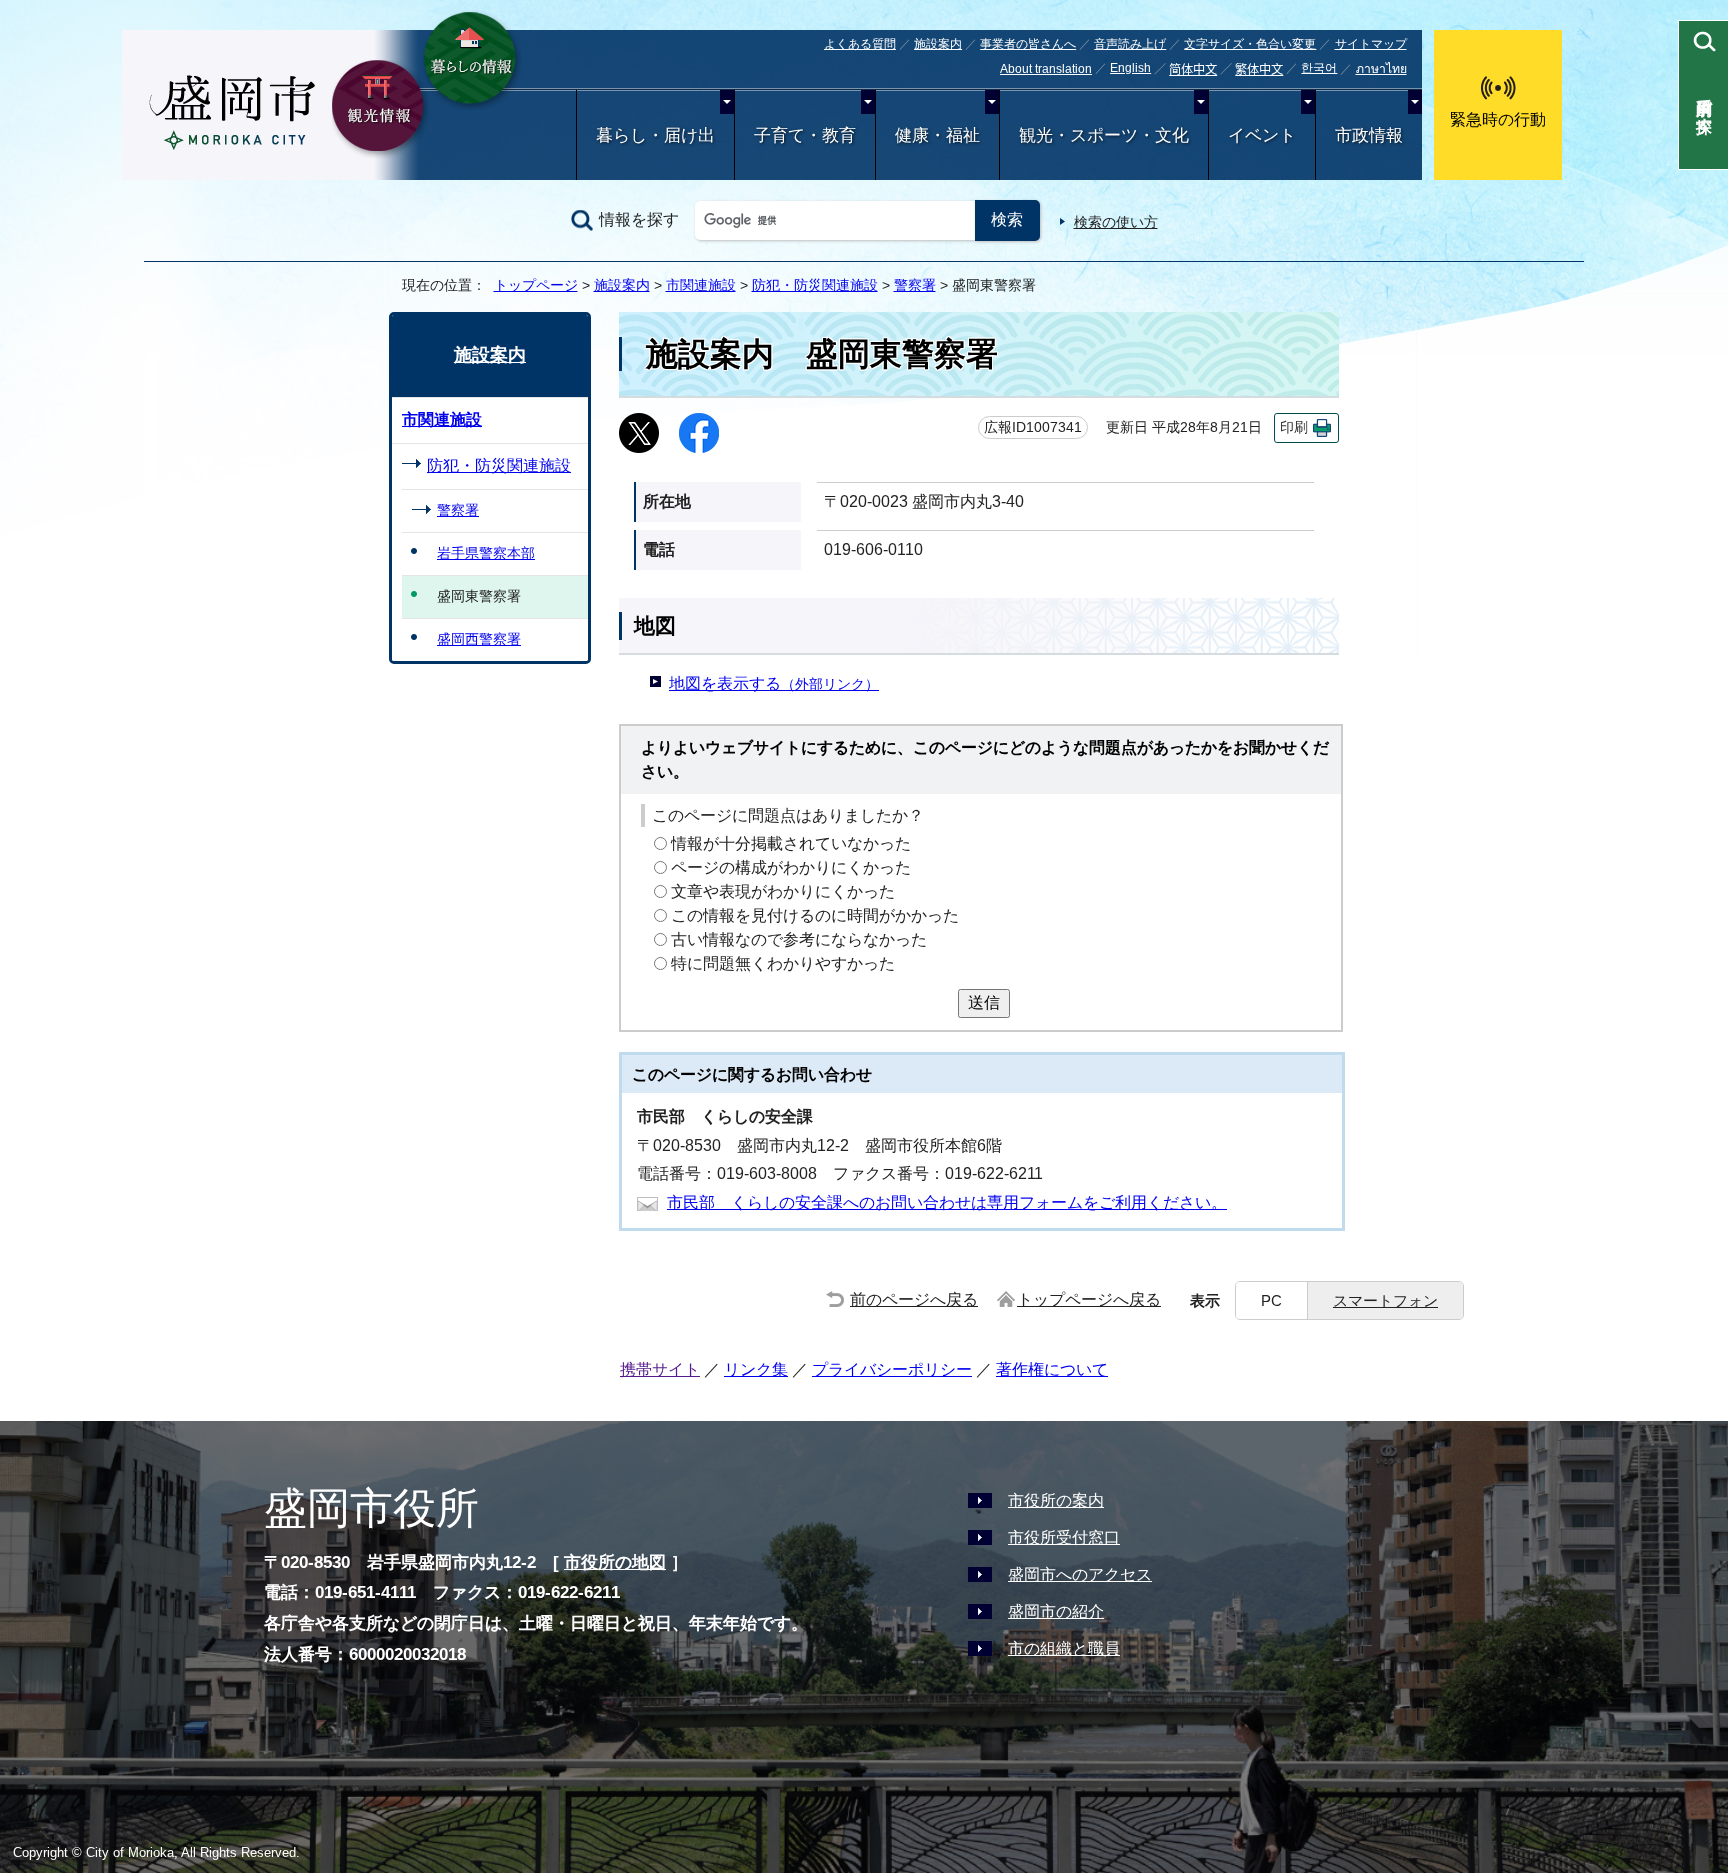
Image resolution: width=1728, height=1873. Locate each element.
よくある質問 (860, 44)
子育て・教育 (805, 135)
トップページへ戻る (1089, 1299)
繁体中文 (1259, 70)
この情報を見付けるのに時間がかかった (815, 915)
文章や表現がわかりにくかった (783, 891)
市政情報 (1369, 135)
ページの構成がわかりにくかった (791, 867)
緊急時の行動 (1498, 119)
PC (1271, 1300)
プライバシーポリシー (892, 1369)
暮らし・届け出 (655, 135)
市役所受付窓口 (1064, 1537)
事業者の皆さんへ (1028, 44)
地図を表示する (774, 683)
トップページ (536, 285)
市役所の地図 (615, 1562)
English (1130, 68)
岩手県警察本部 (486, 553)
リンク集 (756, 1369)
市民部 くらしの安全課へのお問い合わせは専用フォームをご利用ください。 (947, 1202)
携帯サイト (660, 1369)
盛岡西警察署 (479, 639)
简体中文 (1193, 70)
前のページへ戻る (914, 1299)
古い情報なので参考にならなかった (799, 939)
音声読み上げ (1130, 44)
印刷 (1294, 427)
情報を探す (639, 219)
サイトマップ (1371, 44)
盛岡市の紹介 (1056, 1611)
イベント (1262, 135)
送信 (984, 1002)
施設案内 (938, 44)
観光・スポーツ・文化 (1104, 135)
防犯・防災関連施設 (815, 285)
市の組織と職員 (1064, 1648)
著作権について (1052, 1369)
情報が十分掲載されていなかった (791, 843)
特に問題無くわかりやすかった (783, 963)
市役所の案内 (1056, 1500)
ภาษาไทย (1381, 69)
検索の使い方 (1116, 222)
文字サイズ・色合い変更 (1250, 44)
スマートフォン (1385, 1300)
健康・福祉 (937, 135)
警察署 (915, 285)
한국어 (1319, 68)
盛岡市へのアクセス (1080, 1574)
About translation (1046, 69)
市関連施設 (701, 285)
